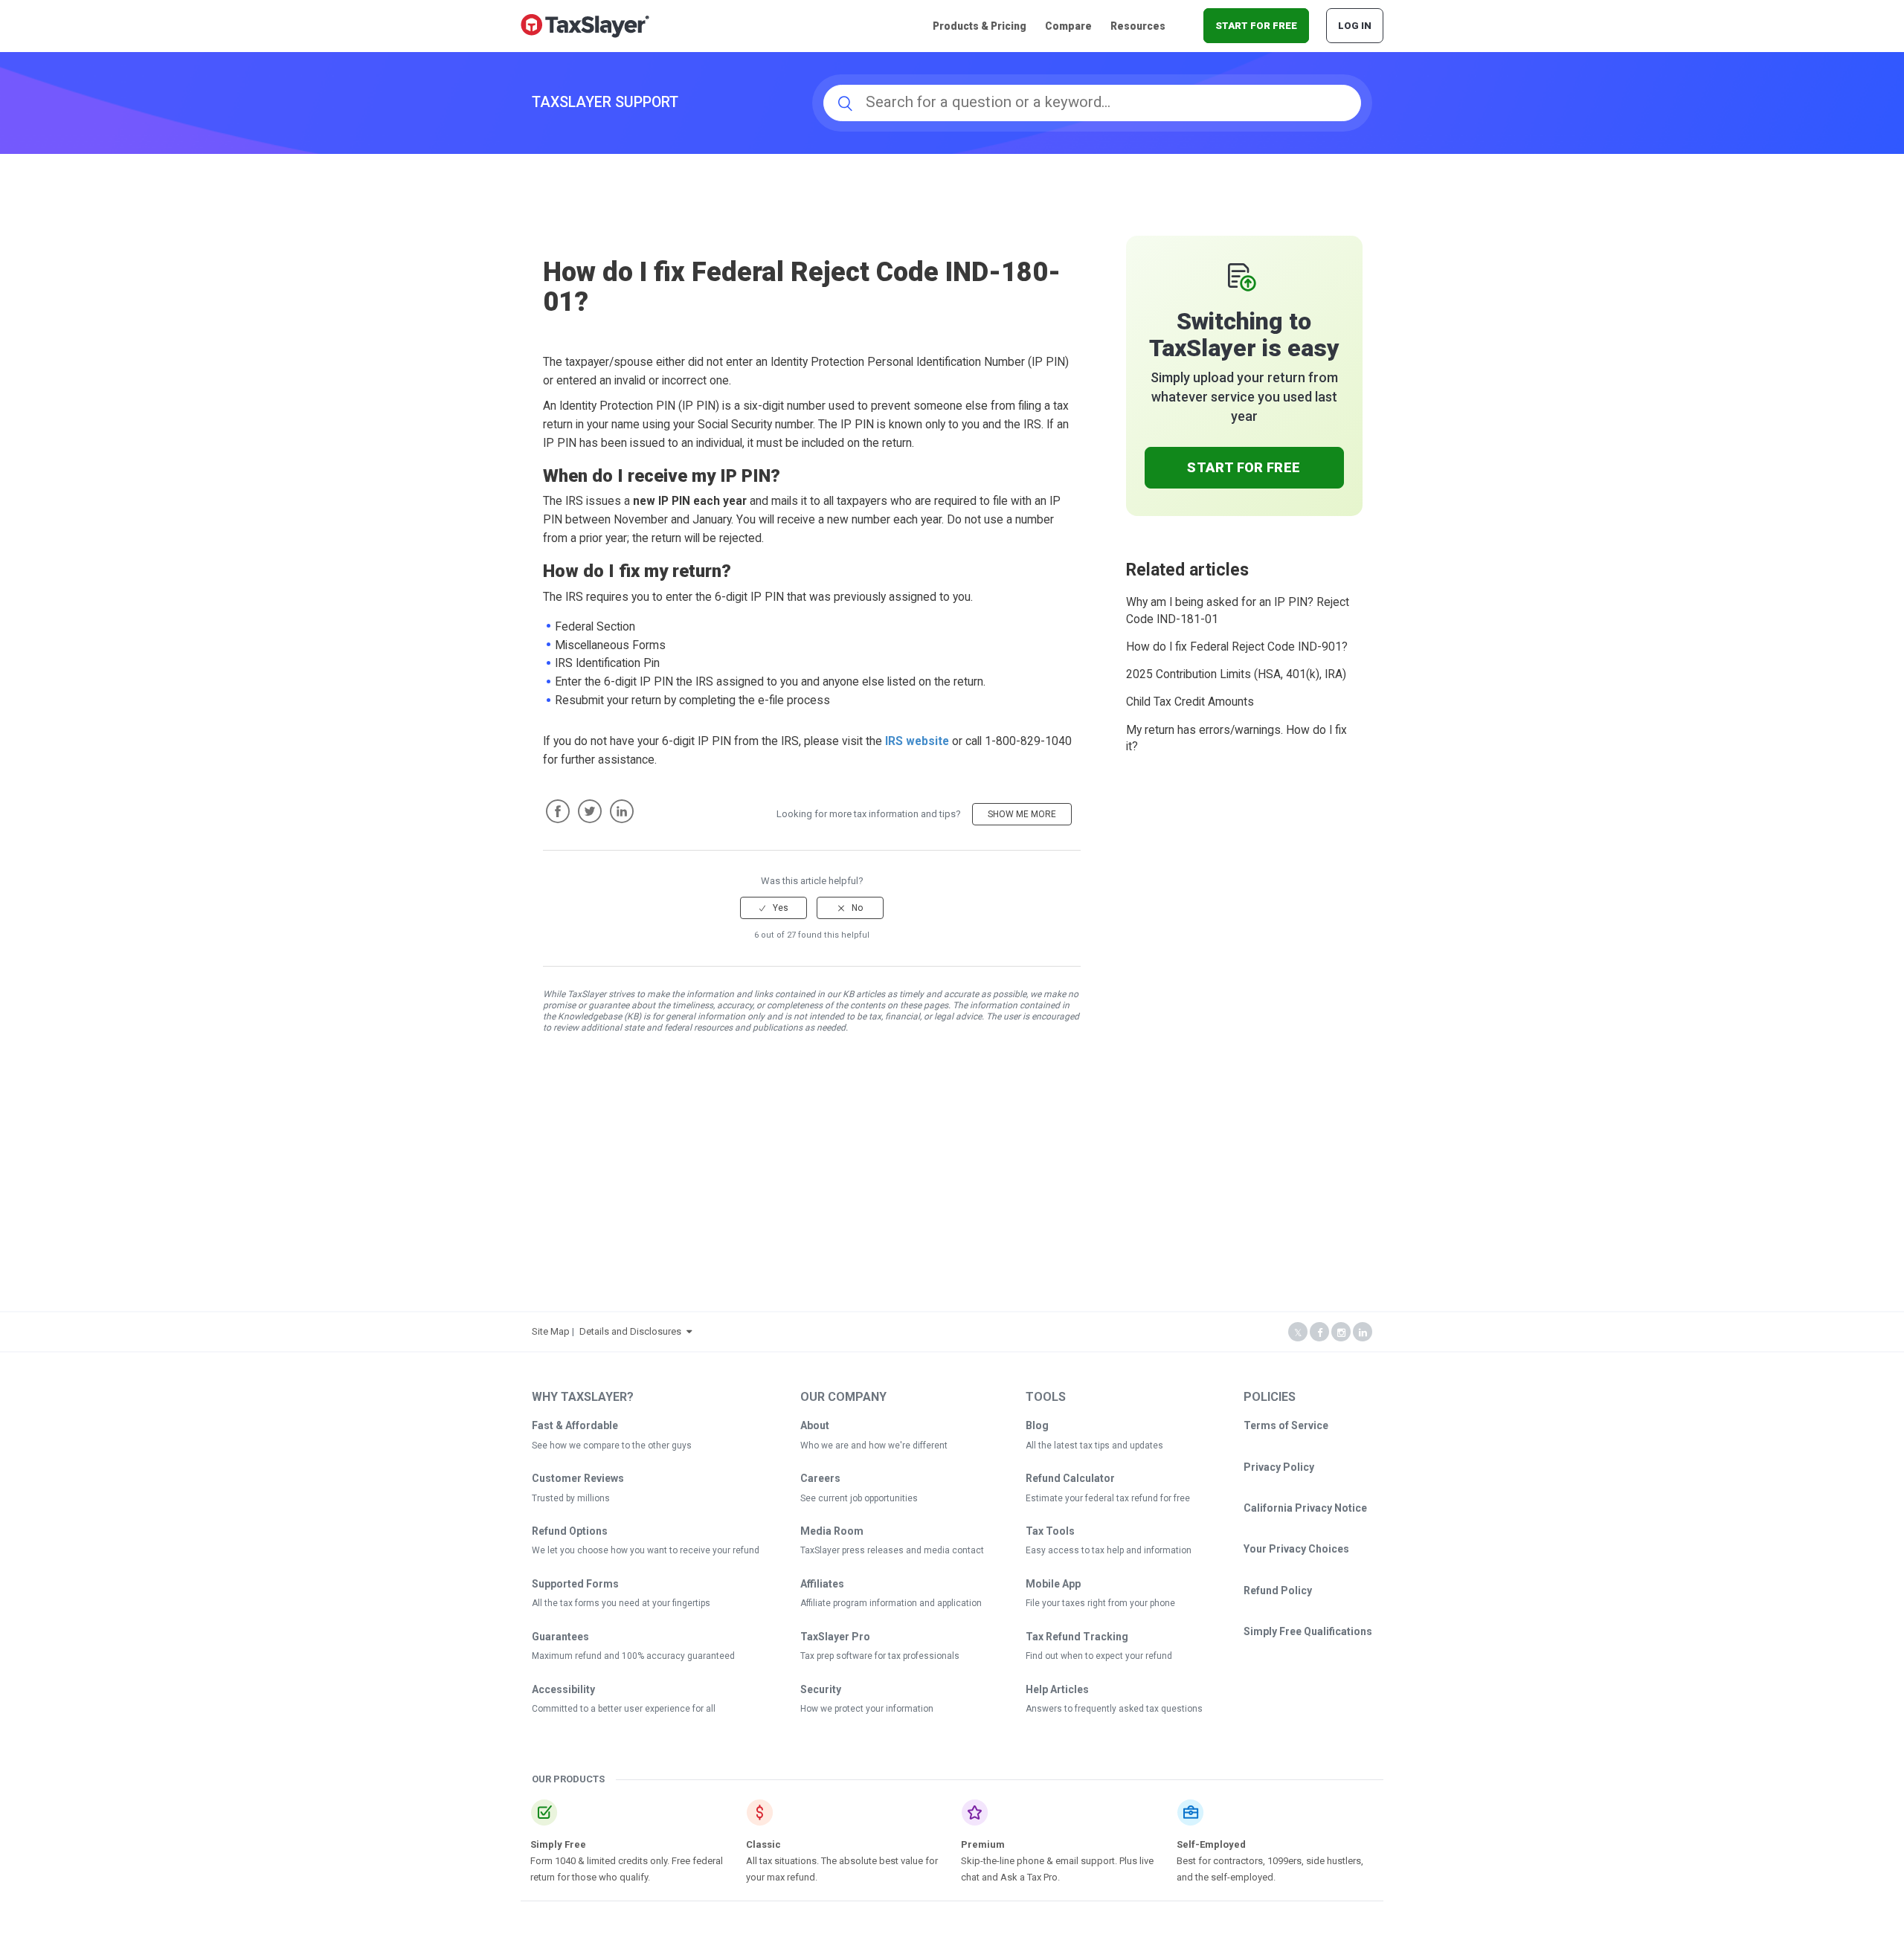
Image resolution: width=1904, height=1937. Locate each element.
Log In (1355, 26)
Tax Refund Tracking (1077, 1637)
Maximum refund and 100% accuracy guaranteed (633, 1656)
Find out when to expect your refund (1099, 1656)
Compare (1068, 26)
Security (821, 1689)
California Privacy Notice (1305, 1508)
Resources (1138, 26)
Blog (1037, 1425)
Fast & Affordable (575, 1425)
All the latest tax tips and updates (1094, 1446)
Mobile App (1053, 1584)
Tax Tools (1050, 1531)
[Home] (585, 25)
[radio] (773, 908)
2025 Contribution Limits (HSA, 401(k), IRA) (1236, 674)
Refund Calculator (1070, 1478)
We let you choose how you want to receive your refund (646, 1550)
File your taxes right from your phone (1100, 1603)
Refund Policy (1278, 1590)
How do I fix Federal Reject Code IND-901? (1237, 647)
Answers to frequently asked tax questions (1114, 1709)
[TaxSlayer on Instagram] (1341, 1333)
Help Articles (1057, 1689)
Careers (820, 1478)
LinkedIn (622, 811)
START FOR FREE (1256, 26)
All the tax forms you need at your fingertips (621, 1603)
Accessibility (563, 1689)
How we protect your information (867, 1709)
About (815, 1425)
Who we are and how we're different (874, 1446)
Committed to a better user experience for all (624, 1709)
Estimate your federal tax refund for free (1108, 1498)
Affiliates (822, 1584)
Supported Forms (575, 1584)
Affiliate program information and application (891, 1603)
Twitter (590, 811)
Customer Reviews (578, 1478)
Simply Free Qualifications (1308, 1631)
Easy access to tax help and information (1109, 1550)
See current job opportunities (859, 1498)
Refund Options (570, 1531)
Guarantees (560, 1637)
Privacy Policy (1279, 1467)
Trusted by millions (571, 1498)
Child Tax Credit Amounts (1190, 702)
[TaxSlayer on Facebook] (1319, 1333)
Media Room (832, 1531)
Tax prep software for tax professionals (880, 1656)
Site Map (551, 1331)
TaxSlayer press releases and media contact (892, 1550)
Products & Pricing (980, 26)
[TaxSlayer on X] (1298, 1333)
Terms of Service (1286, 1425)
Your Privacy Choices (1296, 1549)
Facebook (558, 811)
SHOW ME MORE (1022, 814)
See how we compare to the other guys (612, 1446)
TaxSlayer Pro (835, 1637)
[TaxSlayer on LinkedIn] (1363, 1333)
